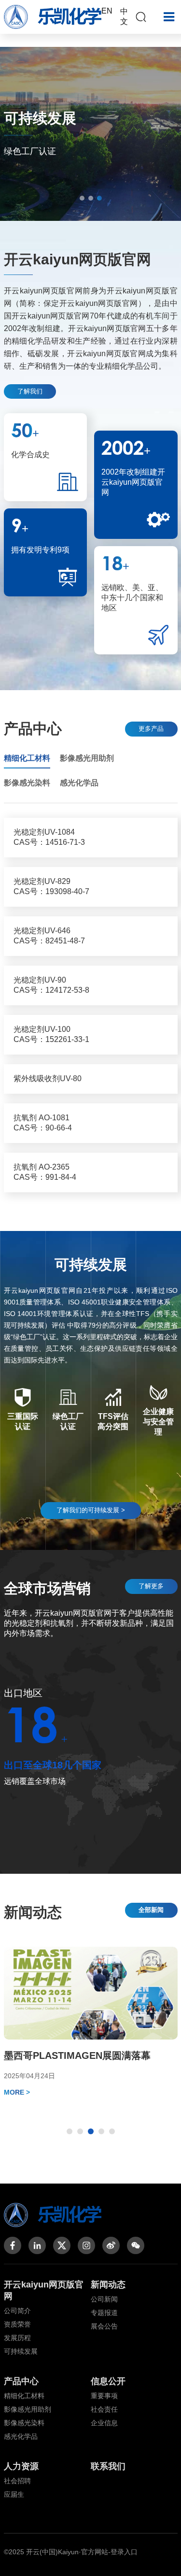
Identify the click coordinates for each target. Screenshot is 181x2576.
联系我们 (108, 2466)
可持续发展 (21, 2351)
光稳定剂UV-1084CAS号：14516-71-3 (49, 837)
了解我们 (30, 391)
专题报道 (104, 2313)
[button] (82, 198)
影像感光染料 (24, 2423)
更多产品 (151, 729)
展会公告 (104, 2326)
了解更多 (151, 1586)
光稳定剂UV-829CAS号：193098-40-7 (51, 886)
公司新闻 (104, 2299)
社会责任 (104, 2409)
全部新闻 (151, 1910)
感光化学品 (21, 2436)
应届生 (14, 2494)
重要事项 (104, 2396)
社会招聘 (17, 2481)
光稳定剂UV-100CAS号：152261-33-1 (51, 1034)
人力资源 (21, 2466)
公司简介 (17, 2311)
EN (107, 11)
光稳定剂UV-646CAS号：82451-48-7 (49, 936)
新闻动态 (108, 2285)
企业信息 (104, 2423)
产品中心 (21, 2381)
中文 (124, 16)
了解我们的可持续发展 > (91, 1510)
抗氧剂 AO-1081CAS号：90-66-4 (43, 1123)
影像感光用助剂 (28, 2409)
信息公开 (108, 2381)
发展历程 (17, 2338)
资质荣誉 (17, 2324)
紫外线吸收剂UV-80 (48, 1078)
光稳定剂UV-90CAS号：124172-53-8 (51, 985)
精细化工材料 (24, 2396)
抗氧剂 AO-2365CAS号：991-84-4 (45, 1172)
